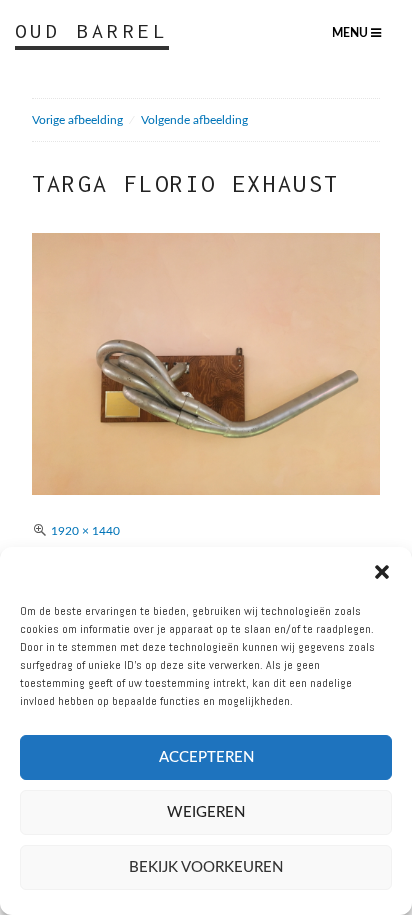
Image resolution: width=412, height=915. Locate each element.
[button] (382, 572)
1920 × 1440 (85, 531)
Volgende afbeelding (194, 120)
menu (351, 33)
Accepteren (206, 757)
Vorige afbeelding (77, 120)
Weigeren (206, 812)
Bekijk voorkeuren (206, 867)
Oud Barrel (92, 30)
